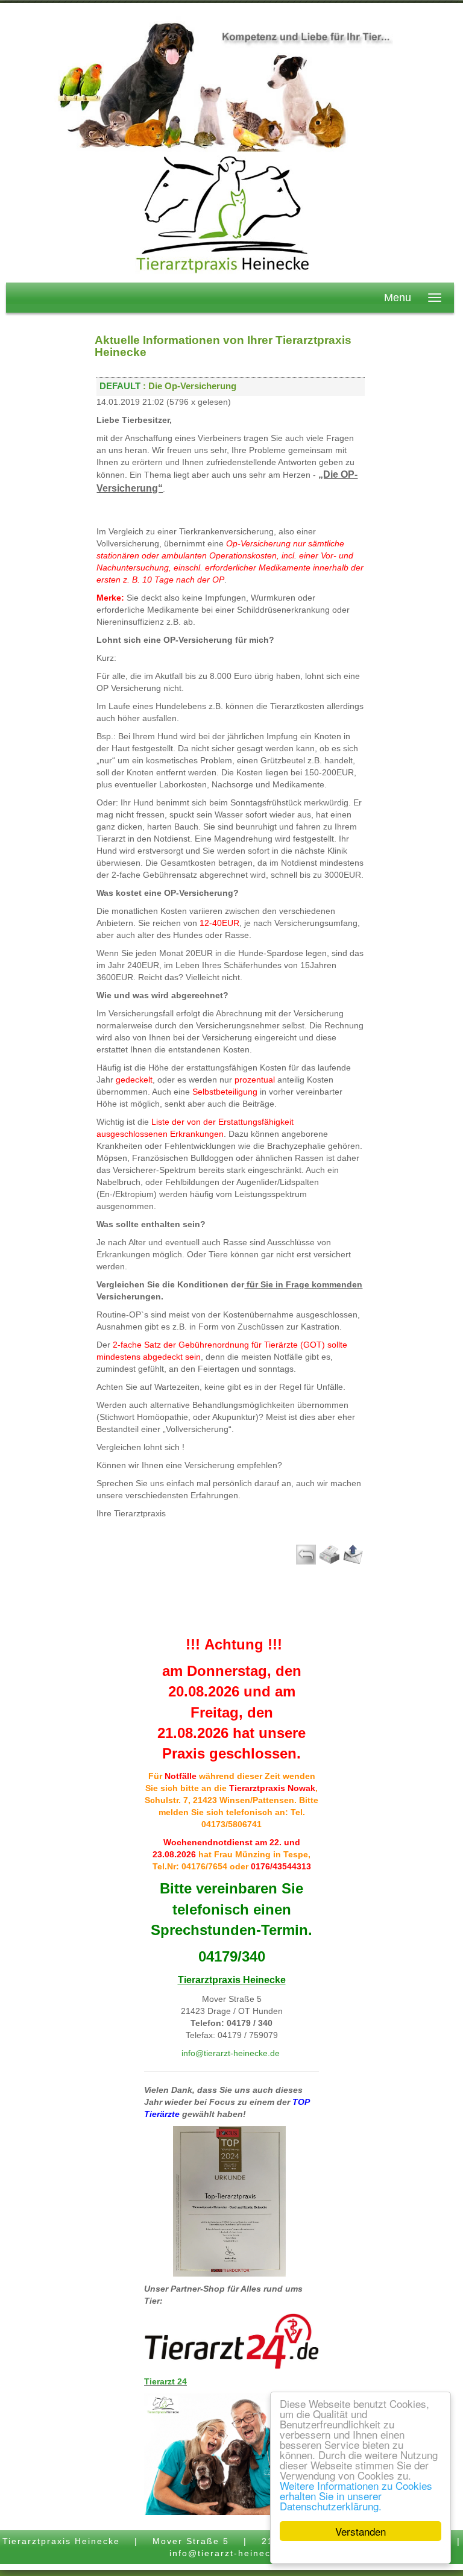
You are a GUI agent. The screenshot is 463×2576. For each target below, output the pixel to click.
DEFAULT (120, 386)
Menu (398, 298)
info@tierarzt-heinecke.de (231, 2053)
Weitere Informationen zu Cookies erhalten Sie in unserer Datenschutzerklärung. (356, 2496)
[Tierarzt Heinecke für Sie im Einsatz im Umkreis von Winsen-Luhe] (222, 214)
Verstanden (361, 2531)
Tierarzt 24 (165, 2381)
